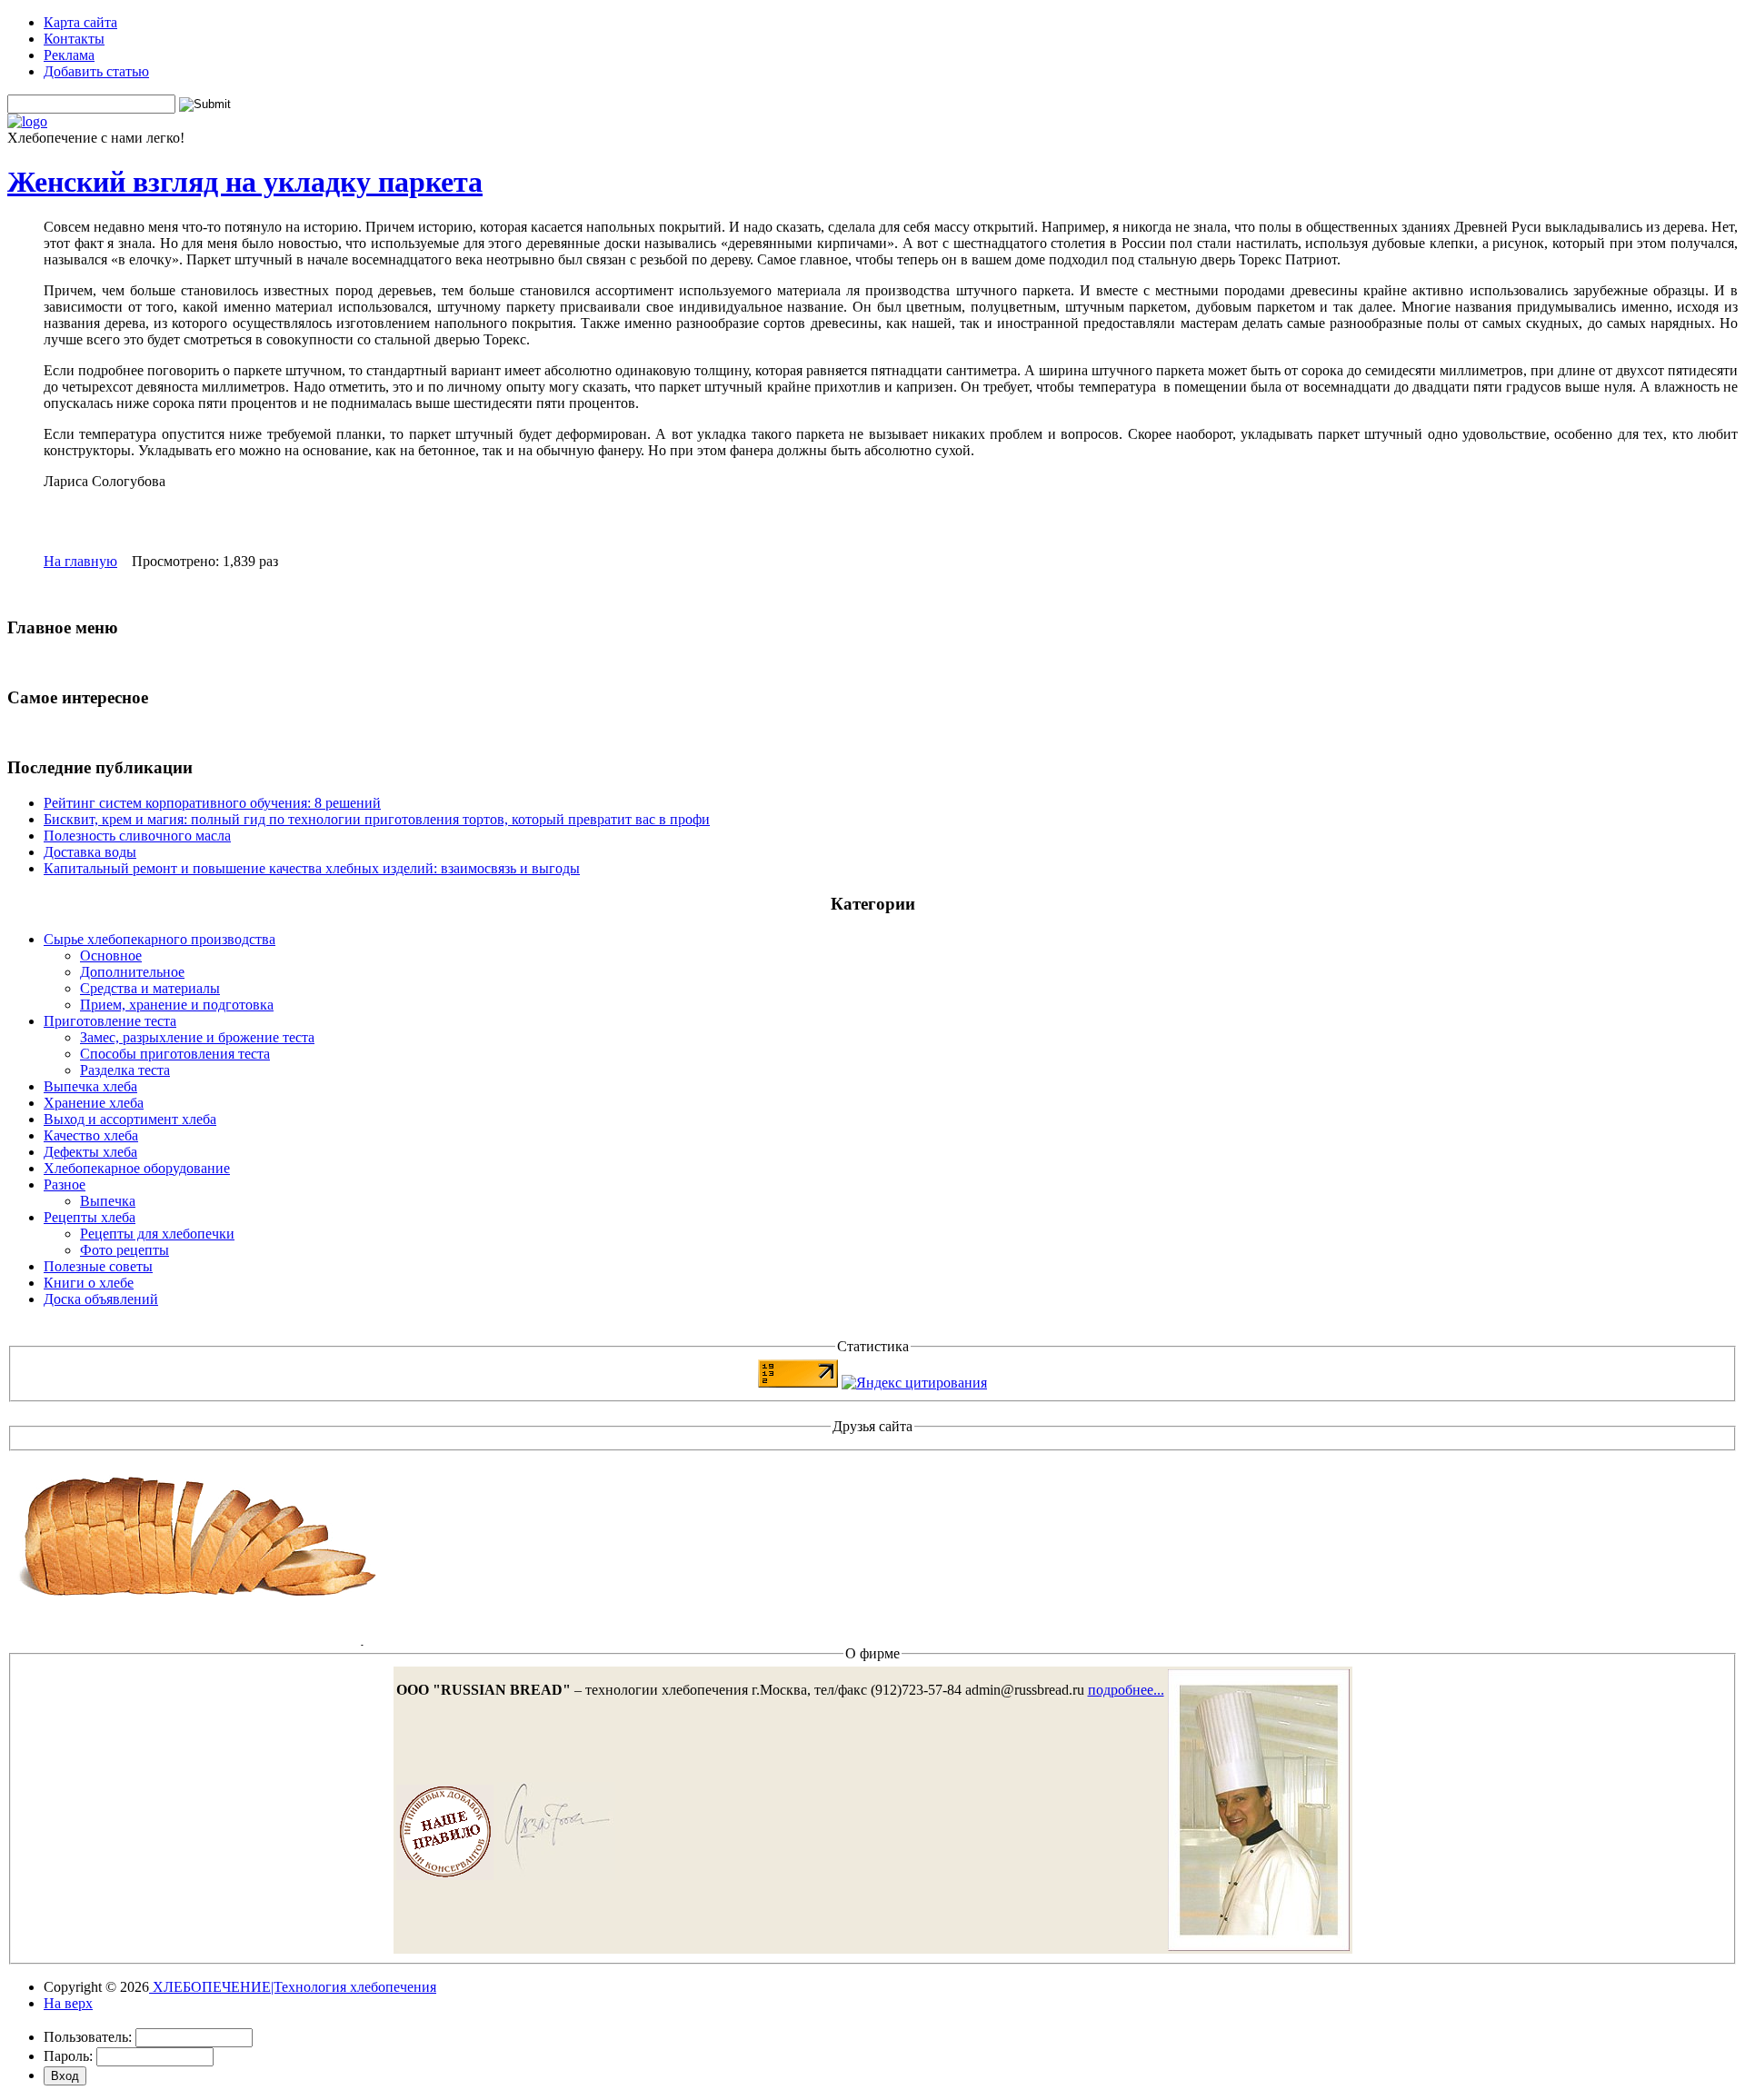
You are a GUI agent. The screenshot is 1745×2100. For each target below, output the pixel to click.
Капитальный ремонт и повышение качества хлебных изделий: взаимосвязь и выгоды (312, 868)
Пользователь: (88, 2037)
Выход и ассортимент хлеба (130, 1119)
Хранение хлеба (94, 1103)
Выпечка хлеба (90, 1086)
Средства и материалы (150, 988)
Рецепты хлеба (90, 1217)
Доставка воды (90, 852)
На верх (68, 2003)
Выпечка (108, 1201)
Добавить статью (96, 71)
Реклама (69, 55)
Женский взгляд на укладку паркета (245, 182)
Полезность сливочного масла (137, 836)
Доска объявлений (101, 1299)
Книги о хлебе (89, 1283)
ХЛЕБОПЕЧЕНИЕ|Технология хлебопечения (293, 1987)
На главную (80, 561)
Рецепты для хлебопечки (157, 1234)
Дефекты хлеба (90, 1152)
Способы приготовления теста (175, 1054)
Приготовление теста (110, 1021)
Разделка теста (125, 1070)
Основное (111, 955)
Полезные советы (98, 1266)
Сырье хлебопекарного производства (160, 939)
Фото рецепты (125, 1250)
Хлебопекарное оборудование (137, 1168)
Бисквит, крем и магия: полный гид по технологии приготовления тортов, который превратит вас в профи (377, 819)
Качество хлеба (91, 1135)
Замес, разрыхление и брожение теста (197, 1037)
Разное (65, 1184)
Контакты (74, 39)
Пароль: (68, 2056)
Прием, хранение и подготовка (177, 1005)
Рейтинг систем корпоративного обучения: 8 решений (212, 803)
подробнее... (1126, 1690)
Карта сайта (80, 22)
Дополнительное (132, 972)
